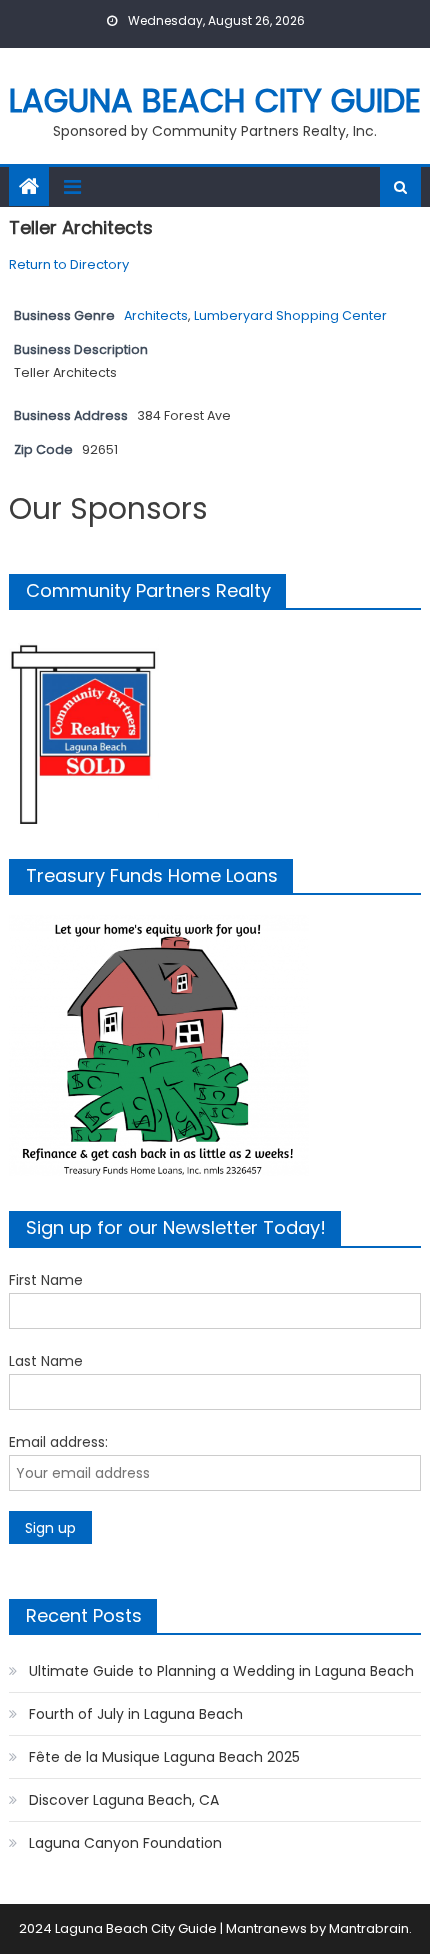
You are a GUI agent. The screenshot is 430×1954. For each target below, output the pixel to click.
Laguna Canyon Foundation (125, 1843)
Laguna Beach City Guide (215, 100)
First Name (46, 1280)
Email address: (58, 1442)
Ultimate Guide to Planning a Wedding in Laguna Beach (221, 1671)
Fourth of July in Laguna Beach (136, 1714)
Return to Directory (69, 264)
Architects (156, 315)
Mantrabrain (369, 1928)
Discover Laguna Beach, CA (124, 1800)
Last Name (46, 1361)
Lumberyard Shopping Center (290, 315)
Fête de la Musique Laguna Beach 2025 (164, 1757)
